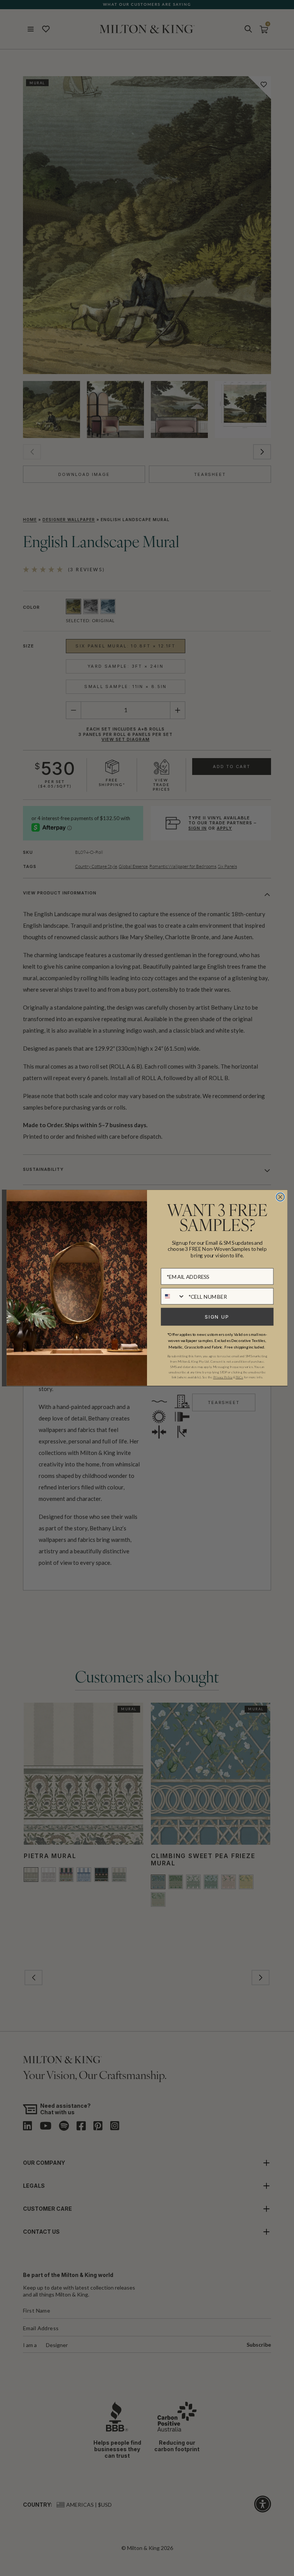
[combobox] (173, 1296)
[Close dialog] (280, 1197)
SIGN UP (217, 1317)
